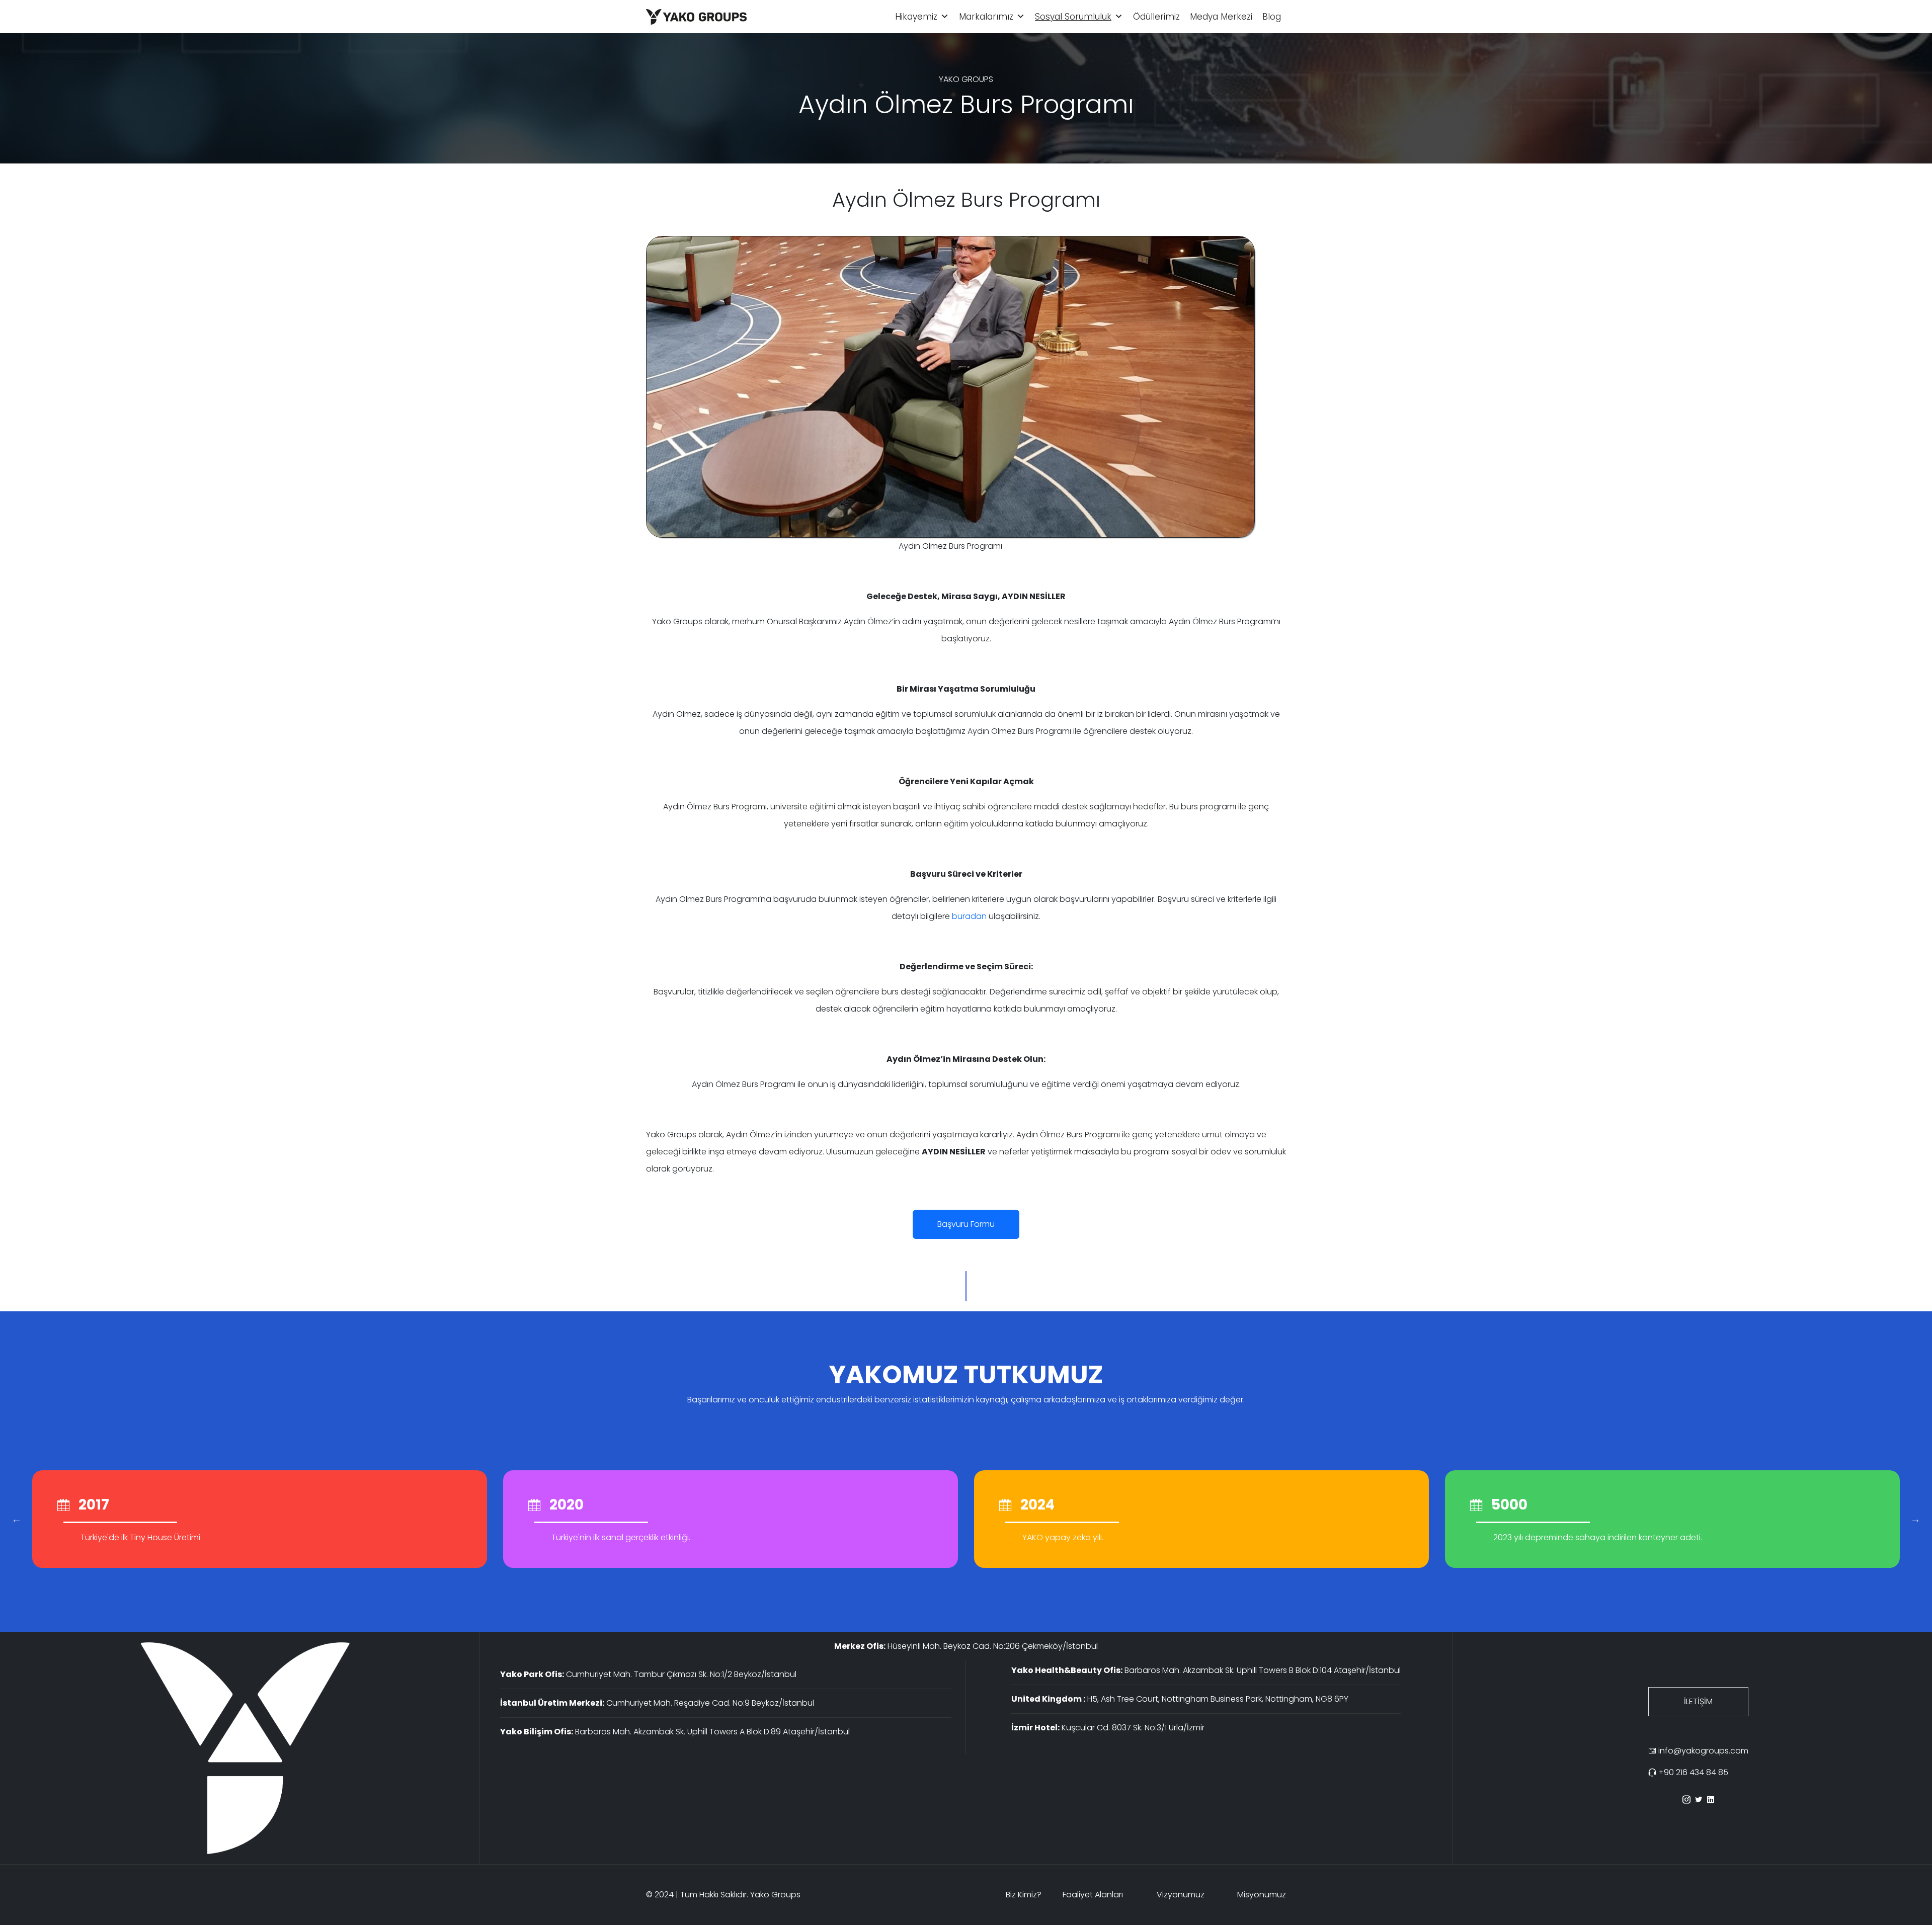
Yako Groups (775, 1895)
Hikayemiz (916, 17)
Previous (17, 1519)
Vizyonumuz (1181, 1895)
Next (1915, 1519)
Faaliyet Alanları (1093, 1895)
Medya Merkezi (1221, 17)
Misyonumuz (1262, 1895)
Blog (1272, 17)
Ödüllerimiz (1156, 17)
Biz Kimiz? (1024, 1895)
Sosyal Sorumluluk (1073, 17)
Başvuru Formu (966, 1224)
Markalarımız (986, 17)
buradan (969, 916)
